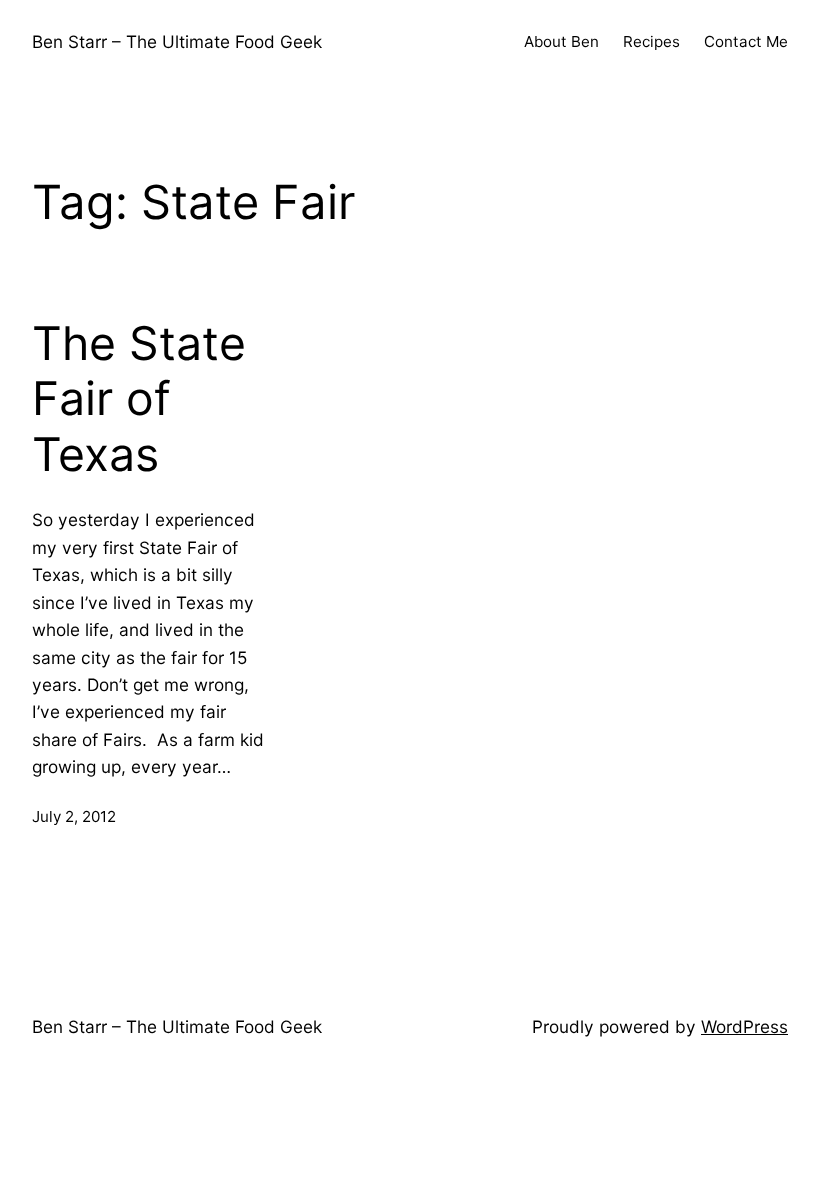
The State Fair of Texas (139, 399)
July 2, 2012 (74, 816)
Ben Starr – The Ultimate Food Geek (177, 41)
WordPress (744, 1026)
